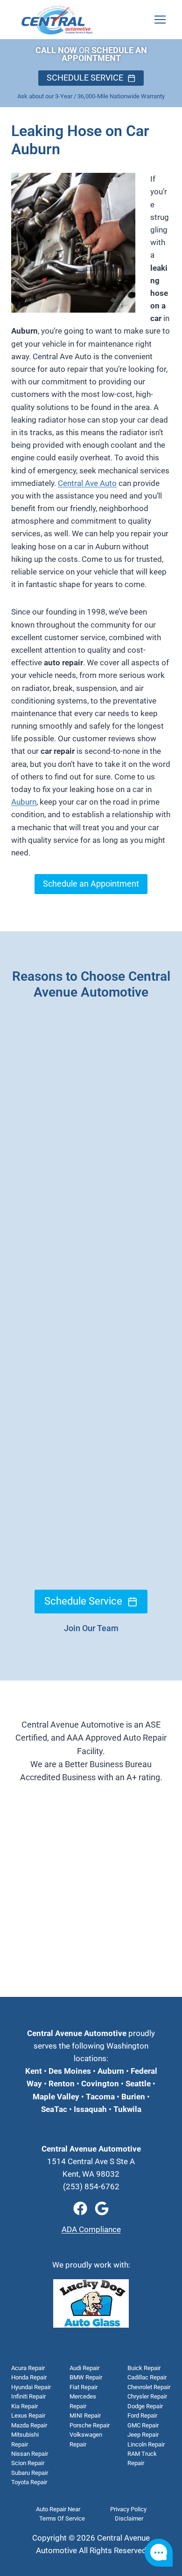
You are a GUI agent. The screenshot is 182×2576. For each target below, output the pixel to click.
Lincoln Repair (146, 2444)
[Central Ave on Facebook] (80, 2208)
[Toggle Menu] (160, 20)
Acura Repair (28, 2368)
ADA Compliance (91, 2229)
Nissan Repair (30, 2454)
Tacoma (99, 2097)
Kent (34, 2071)
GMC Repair (143, 2425)
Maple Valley (56, 2097)
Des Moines (70, 2071)
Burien (132, 2097)
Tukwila (127, 2109)
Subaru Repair (30, 2473)
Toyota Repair (29, 2482)
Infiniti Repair (28, 2396)
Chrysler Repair (147, 2396)
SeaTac (54, 2109)
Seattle (138, 2084)
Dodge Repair (145, 2406)
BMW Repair (86, 2377)
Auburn (24, 802)
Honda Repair (29, 2377)
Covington (100, 2084)
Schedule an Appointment (91, 884)
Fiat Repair (84, 2387)
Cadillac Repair (147, 2377)
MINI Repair (85, 2415)
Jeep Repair (143, 2435)
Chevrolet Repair (149, 2387)
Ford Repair (142, 2415)
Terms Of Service (62, 2518)
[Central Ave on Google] (102, 2208)
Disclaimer (129, 2518)
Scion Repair (28, 2463)
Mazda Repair (29, 2425)
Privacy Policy (128, 2509)
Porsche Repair (90, 2425)
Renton (62, 2084)
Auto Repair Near (58, 2509)
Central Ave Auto (87, 483)
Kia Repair (24, 2406)
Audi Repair (84, 2368)
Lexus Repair (28, 2415)
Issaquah (90, 2109)
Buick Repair (144, 2368)
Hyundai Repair (31, 2387)
